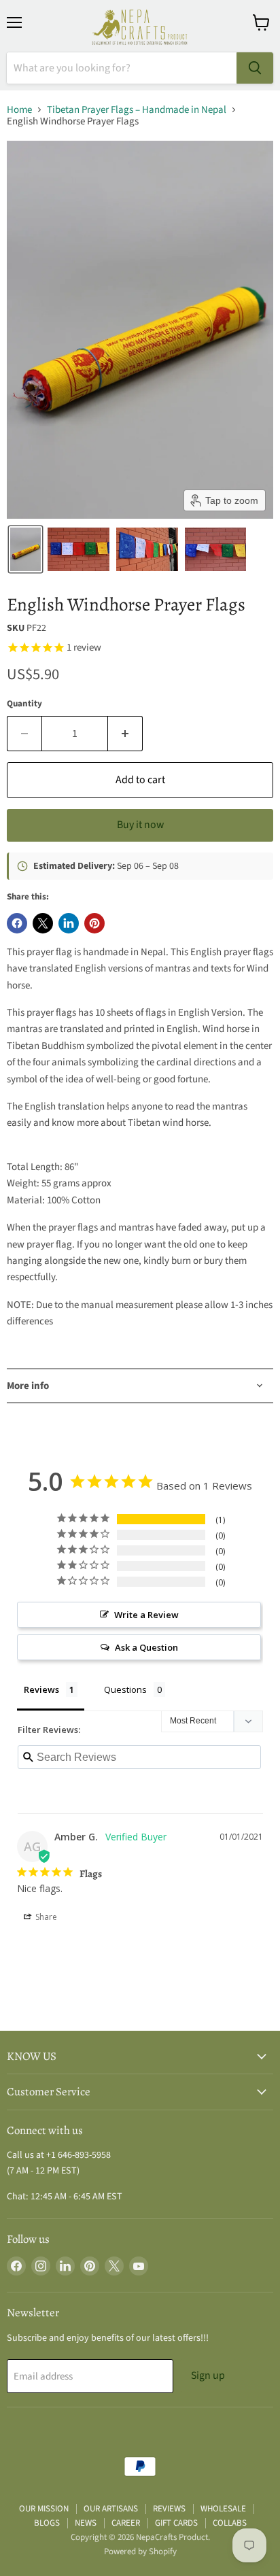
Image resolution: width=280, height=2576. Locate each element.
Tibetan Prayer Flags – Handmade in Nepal (137, 110)
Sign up (208, 2375)
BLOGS (47, 2523)
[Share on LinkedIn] (69, 923)
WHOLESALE (223, 2509)
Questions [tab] (125, 1689)
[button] (25, 549)
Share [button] (45, 1917)
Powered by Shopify (140, 2552)
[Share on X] (43, 923)
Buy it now (140, 825)
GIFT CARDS (176, 2523)
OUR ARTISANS (111, 2509)
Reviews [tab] (41, 1689)
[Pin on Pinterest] (94, 923)
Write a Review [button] (146, 1615)
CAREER (126, 2523)
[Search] (255, 68)
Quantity (24, 704)
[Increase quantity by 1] (125, 734)
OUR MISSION (44, 2509)
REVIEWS (169, 2509)
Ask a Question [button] (146, 1647)
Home (19, 110)
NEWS (86, 2523)
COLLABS (230, 2523)
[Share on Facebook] (17, 923)
